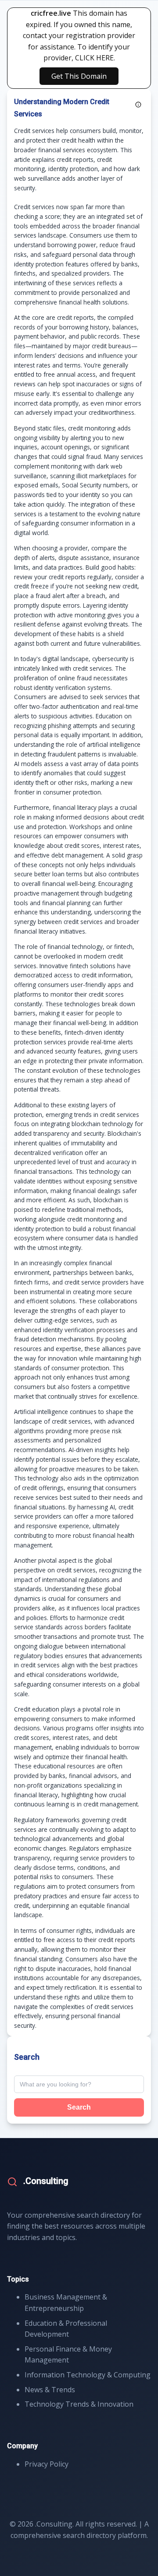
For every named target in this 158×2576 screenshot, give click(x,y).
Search (79, 2107)
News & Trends (50, 2390)
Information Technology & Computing (88, 2375)
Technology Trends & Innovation (79, 2404)
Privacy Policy (47, 2464)
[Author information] (138, 105)
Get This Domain (79, 76)
